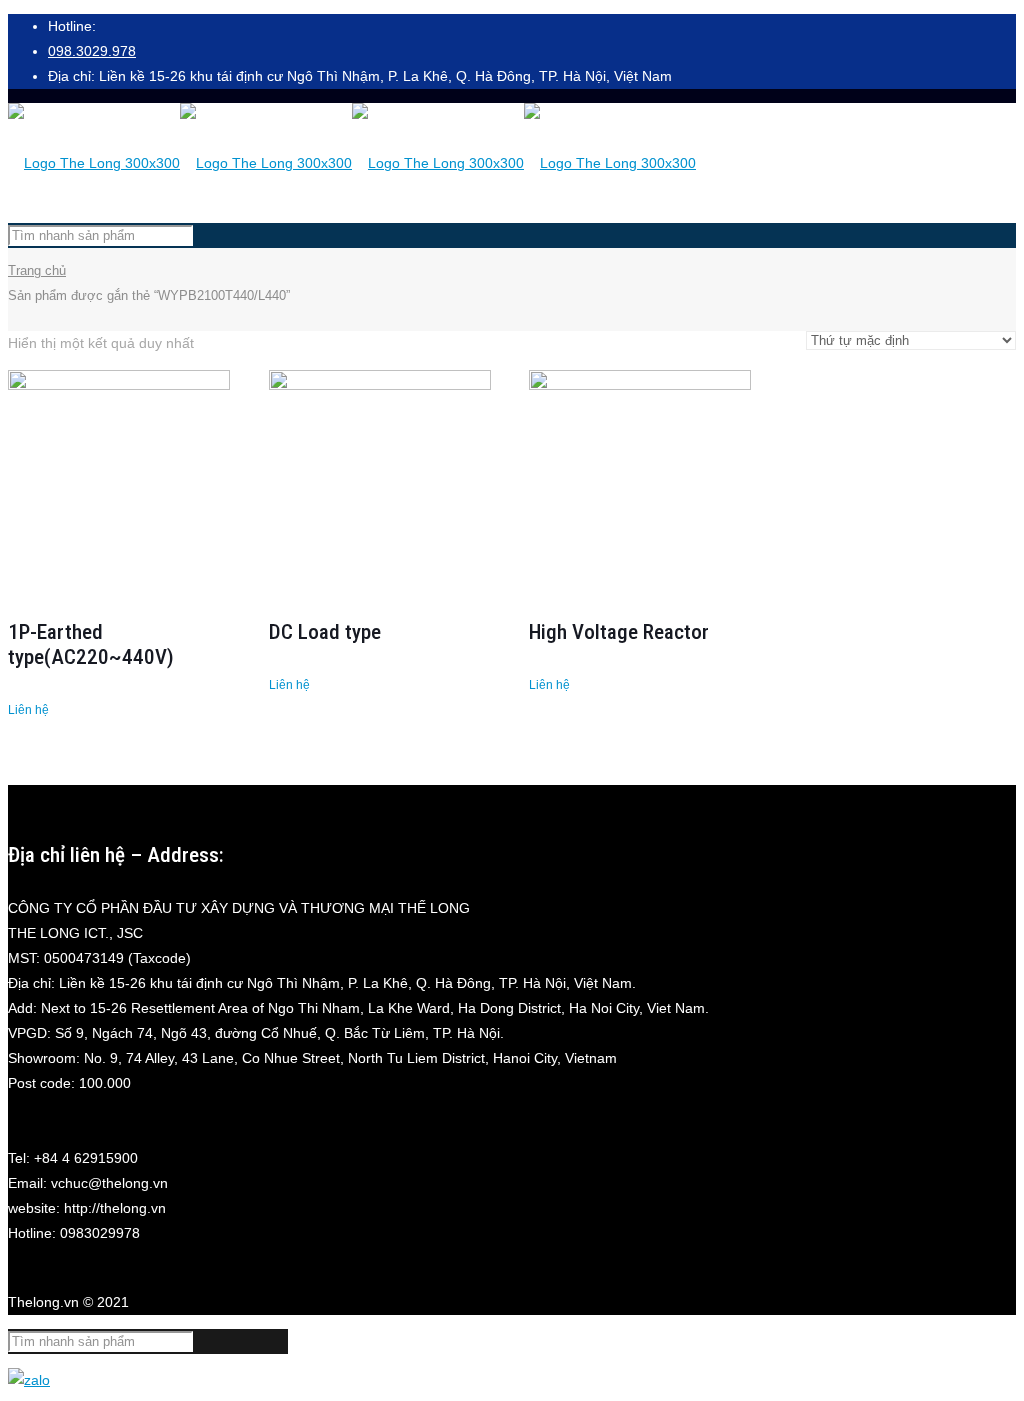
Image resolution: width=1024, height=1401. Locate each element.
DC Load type (325, 632)
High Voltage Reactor (619, 632)
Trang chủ (37, 270)
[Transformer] (352, 163)
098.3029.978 (92, 51)
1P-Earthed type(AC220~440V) (91, 644)
